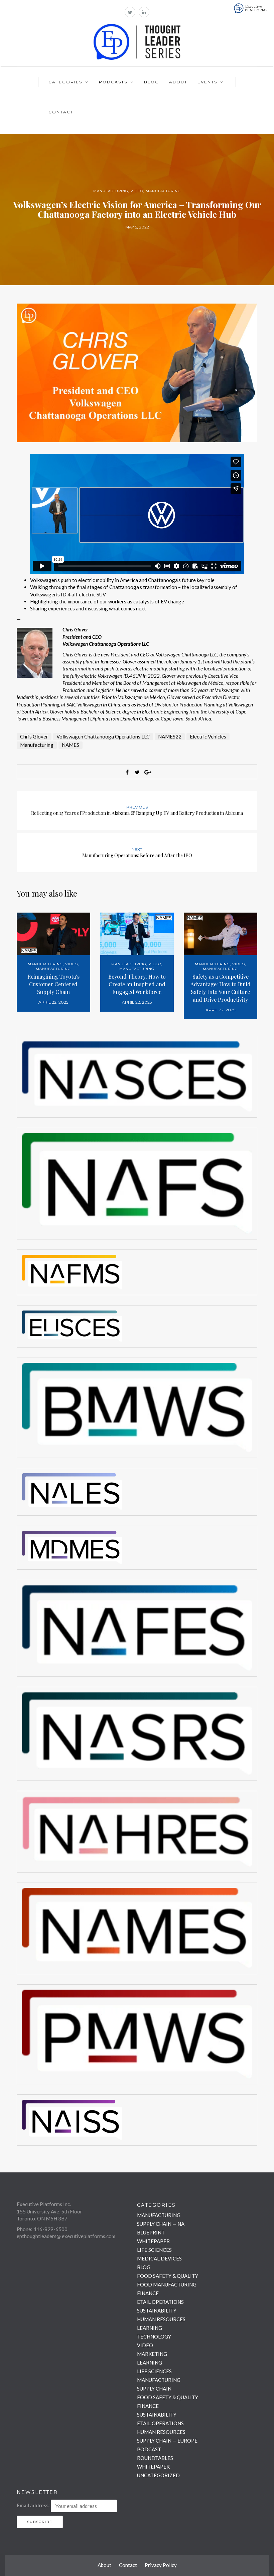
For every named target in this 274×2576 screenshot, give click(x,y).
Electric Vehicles (208, 736)
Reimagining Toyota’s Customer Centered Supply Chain (53, 984)
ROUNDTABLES (155, 2458)
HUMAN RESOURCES (161, 2319)
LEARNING (150, 2328)
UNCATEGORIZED (158, 2475)
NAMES (71, 745)
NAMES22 (170, 736)
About (178, 82)
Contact (61, 112)
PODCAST (149, 2449)
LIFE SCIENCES (154, 2250)
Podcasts (113, 82)
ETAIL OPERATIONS (160, 2302)
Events (207, 82)
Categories (65, 82)
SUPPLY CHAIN (154, 2389)
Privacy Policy (161, 2565)
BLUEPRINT (151, 2232)
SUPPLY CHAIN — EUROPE (167, 2441)
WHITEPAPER (153, 2241)
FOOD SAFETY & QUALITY (168, 2276)
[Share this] (127, 772)
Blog (152, 82)
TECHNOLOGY (154, 2337)
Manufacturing (37, 745)
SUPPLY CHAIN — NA (161, 2224)
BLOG (144, 2267)
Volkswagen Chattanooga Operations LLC (103, 736)
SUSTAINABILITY (157, 2310)
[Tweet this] (137, 772)
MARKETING (152, 2354)
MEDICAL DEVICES (159, 2258)
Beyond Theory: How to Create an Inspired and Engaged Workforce (137, 984)
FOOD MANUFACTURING (167, 2284)
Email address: (33, 2505)
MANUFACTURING (111, 191)
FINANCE (148, 2293)
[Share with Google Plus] (147, 772)
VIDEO (137, 191)
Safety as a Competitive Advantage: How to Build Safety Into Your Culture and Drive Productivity (221, 988)
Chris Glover (34, 736)
